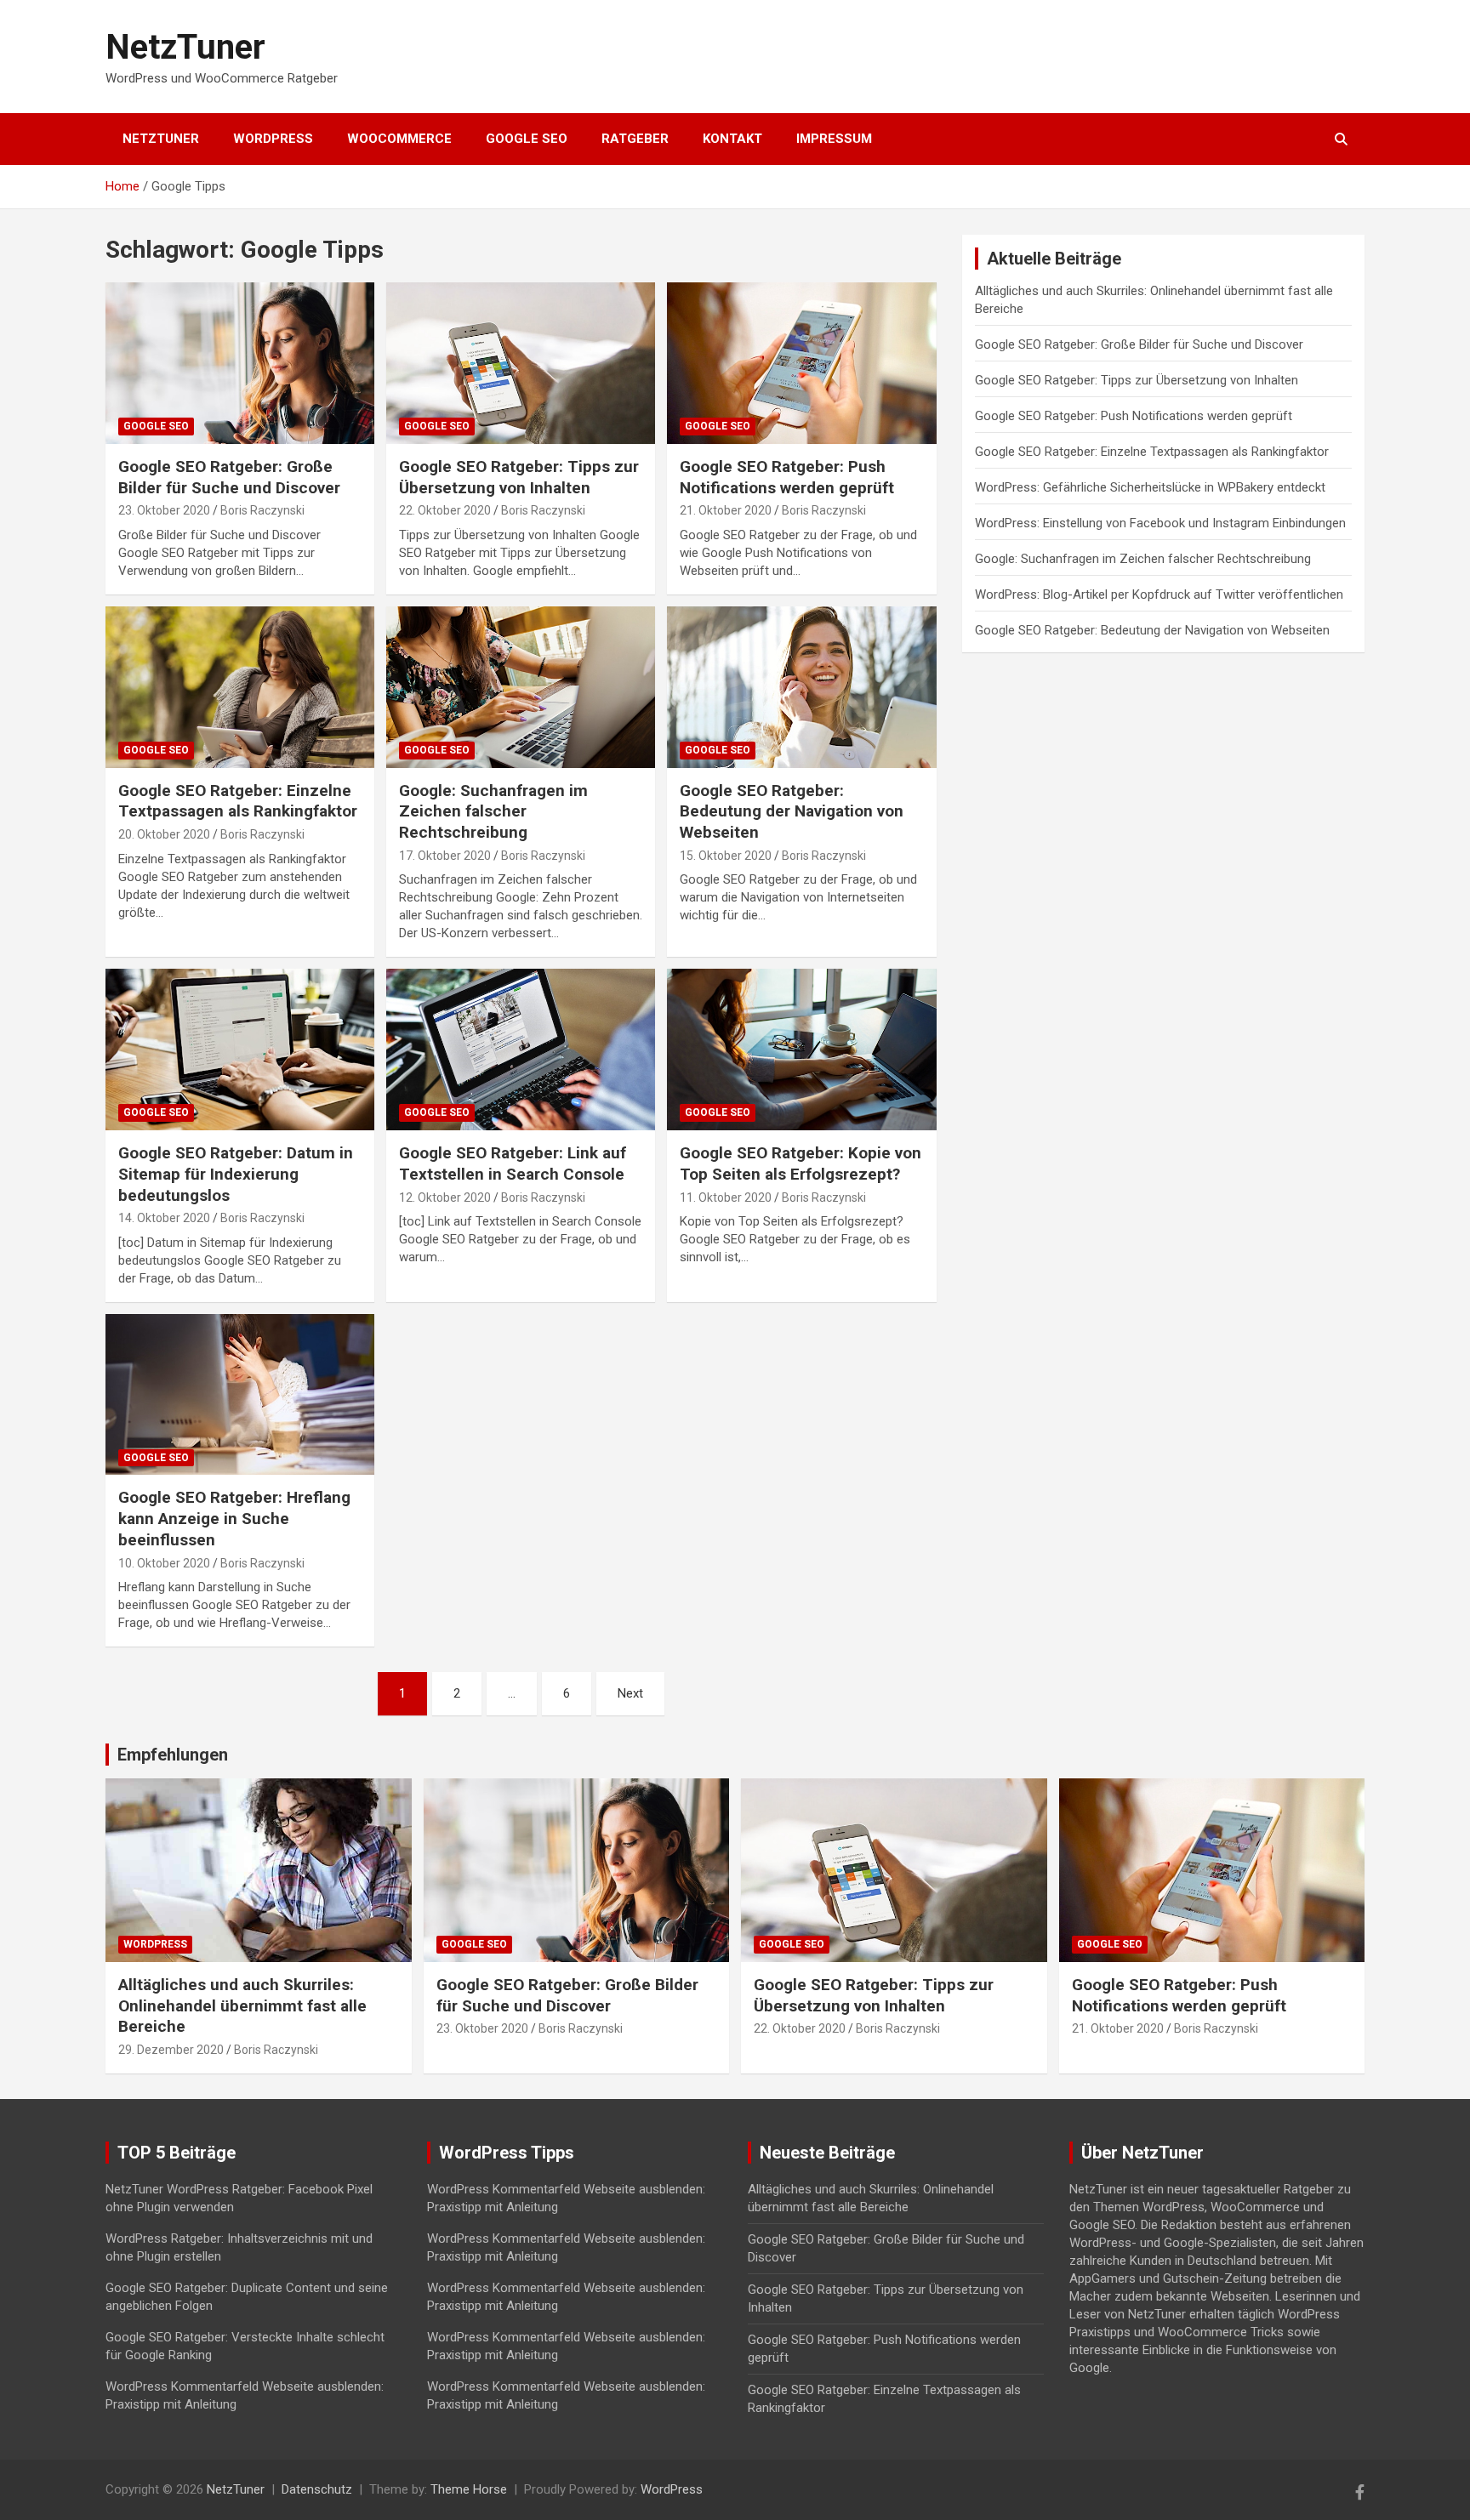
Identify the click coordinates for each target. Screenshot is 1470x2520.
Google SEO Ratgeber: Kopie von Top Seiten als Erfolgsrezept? (801, 1163)
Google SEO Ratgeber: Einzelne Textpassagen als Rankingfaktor (238, 801)
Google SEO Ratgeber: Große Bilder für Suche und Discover (229, 477)
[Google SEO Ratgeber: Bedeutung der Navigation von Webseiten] (801, 687)
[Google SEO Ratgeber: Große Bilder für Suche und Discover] (240, 364)
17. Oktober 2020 (445, 856)
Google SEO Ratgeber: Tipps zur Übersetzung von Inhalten (519, 477)
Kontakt (732, 139)
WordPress (155, 1944)
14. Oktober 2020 (164, 1218)
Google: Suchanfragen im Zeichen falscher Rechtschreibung (493, 811)
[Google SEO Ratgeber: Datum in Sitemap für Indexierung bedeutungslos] (240, 1050)
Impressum (834, 139)
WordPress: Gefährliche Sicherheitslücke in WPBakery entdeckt (1150, 487)
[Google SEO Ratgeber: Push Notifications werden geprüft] (801, 364)
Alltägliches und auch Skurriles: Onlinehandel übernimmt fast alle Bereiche (242, 2005)
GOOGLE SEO (527, 139)
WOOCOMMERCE (399, 139)
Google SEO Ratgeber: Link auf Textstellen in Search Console (513, 1163)
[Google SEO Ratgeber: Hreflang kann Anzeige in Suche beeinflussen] (240, 1394)
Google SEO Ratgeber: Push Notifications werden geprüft (787, 477)
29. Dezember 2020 (171, 2050)
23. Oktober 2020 (164, 510)
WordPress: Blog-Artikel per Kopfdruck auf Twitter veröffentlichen (1159, 594)
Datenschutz (317, 2489)
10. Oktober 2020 (164, 1563)
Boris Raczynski (262, 510)
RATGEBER (635, 139)
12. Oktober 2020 (445, 1197)
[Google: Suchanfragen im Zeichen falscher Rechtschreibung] (521, 687)
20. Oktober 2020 (164, 834)
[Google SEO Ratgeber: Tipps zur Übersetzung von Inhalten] (521, 364)
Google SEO (156, 426)
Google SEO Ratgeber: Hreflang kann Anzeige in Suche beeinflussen (234, 1518)
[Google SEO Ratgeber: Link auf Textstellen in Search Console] (521, 1050)
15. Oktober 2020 (726, 856)
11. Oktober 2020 (726, 1197)
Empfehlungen (173, 1755)
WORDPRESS (273, 139)
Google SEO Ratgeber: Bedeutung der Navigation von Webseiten (792, 811)
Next (630, 1693)
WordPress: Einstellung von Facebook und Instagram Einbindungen (1160, 523)
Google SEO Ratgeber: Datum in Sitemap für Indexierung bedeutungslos (236, 1174)
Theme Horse (469, 2489)
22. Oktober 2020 (445, 510)
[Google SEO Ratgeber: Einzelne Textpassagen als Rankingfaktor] (240, 687)
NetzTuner (185, 47)
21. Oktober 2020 (726, 510)
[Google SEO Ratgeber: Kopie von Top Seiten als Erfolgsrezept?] (801, 1050)
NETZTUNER (161, 139)
